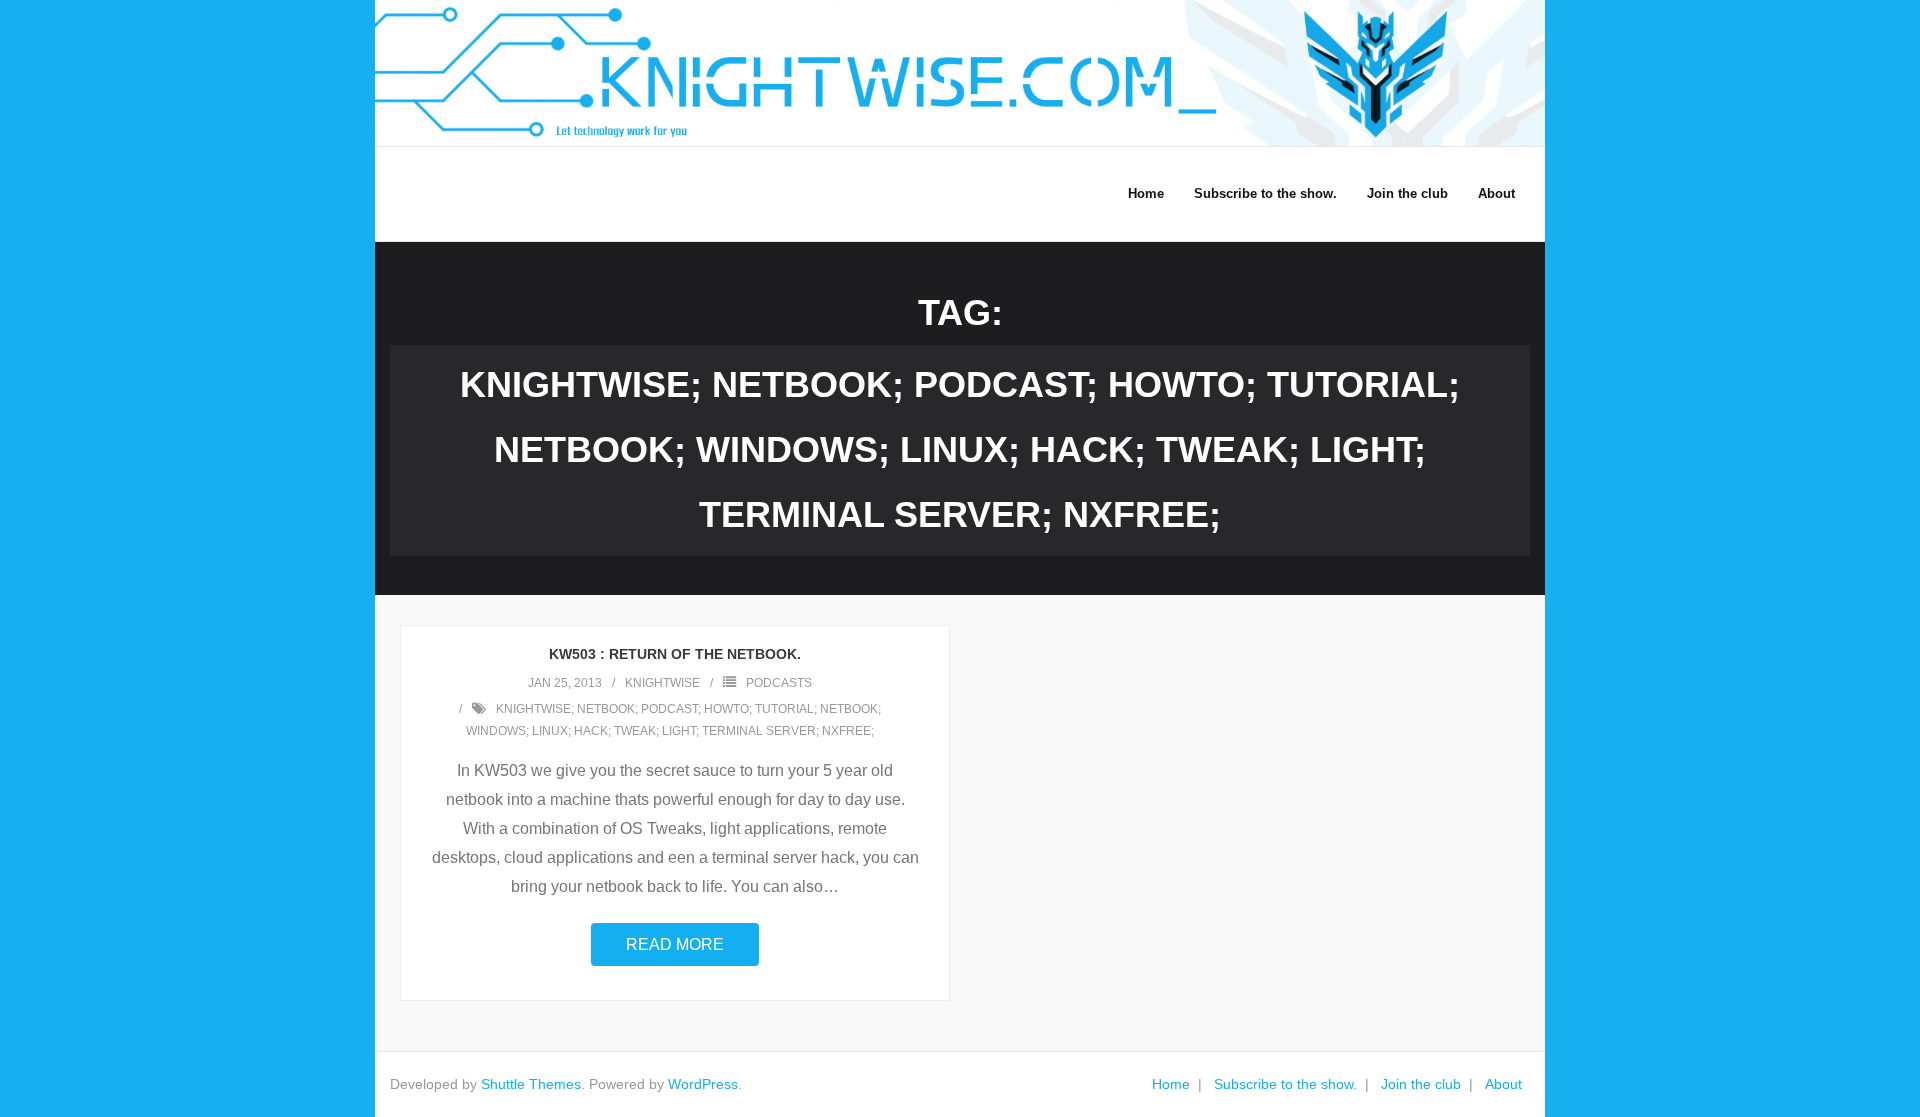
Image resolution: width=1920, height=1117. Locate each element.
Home (1171, 1084)
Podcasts (779, 683)
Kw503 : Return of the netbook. (675, 654)
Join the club (1421, 1084)
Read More (675, 944)
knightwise (662, 683)
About (1503, 1084)
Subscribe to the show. (1285, 1084)
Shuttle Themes (531, 1084)
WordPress (703, 1084)
